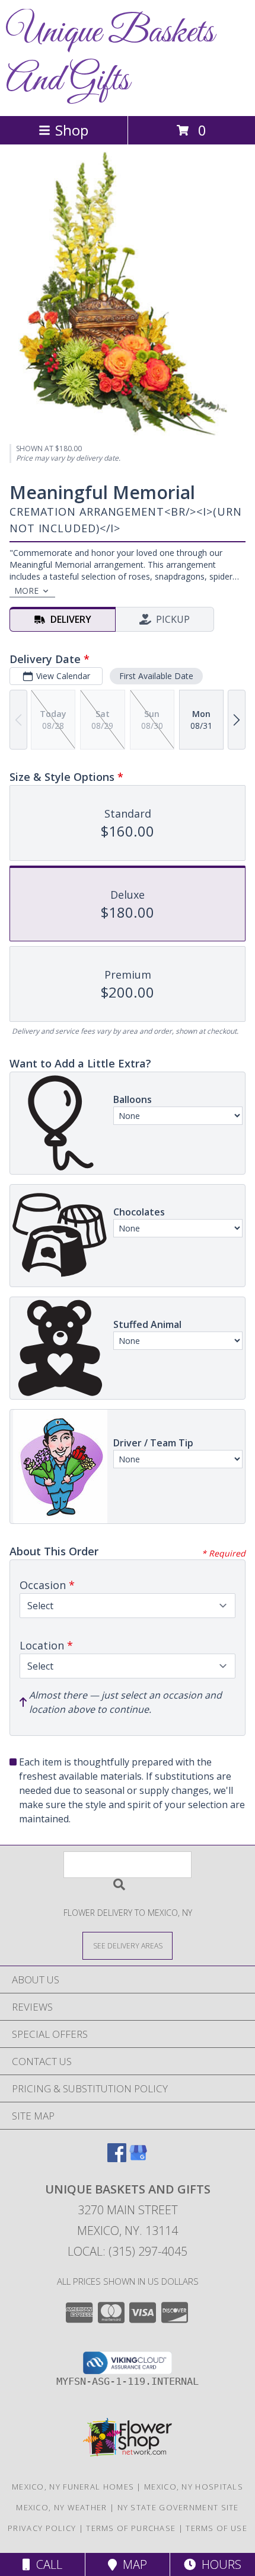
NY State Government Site (178, 2507)
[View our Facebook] (117, 2158)
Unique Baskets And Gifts (110, 57)
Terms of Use (216, 2528)
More (26, 591)
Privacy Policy (42, 2528)
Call (46, 2564)
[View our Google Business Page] (138, 2158)
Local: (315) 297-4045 (128, 2251)
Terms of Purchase (131, 2528)
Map (132, 2564)
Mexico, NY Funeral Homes (73, 2487)
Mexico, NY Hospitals (194, 2487)
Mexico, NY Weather (61, 2507)
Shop (72, 130)
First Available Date (156, 676)
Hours (219, 2564)
